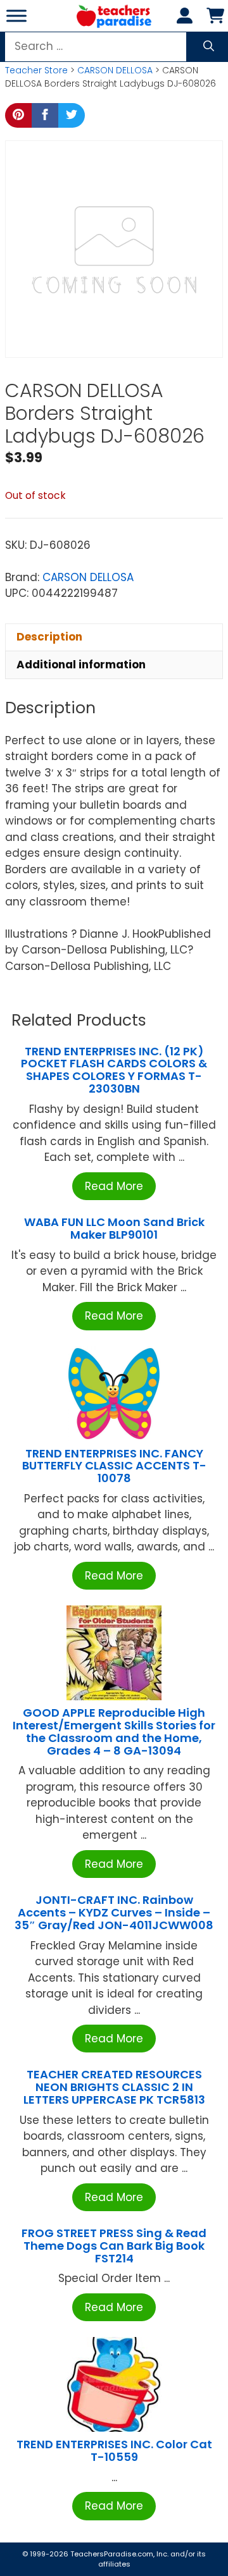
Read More (114, 1186)
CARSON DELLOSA (115, 70)
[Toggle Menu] (16, 15)
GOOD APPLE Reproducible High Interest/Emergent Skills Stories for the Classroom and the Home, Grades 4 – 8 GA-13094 (114, 1731)
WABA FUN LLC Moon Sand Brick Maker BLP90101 (114, 1228)
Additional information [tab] (81, 665)
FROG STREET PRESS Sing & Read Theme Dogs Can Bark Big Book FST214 (114, 2246)
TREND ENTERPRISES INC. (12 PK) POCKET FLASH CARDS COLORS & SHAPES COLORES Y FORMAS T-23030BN (114, 1070)
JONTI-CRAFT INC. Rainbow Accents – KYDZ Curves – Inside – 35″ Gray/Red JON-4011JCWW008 (114, 1912)
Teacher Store (36, 70)
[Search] (209, 47)
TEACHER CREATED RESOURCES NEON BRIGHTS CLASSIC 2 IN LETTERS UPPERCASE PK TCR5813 (114, 2087)
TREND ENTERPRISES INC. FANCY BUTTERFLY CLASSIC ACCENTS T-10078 (114, 1466)
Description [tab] (49, 637)
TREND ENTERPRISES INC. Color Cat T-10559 (114, 2450)
